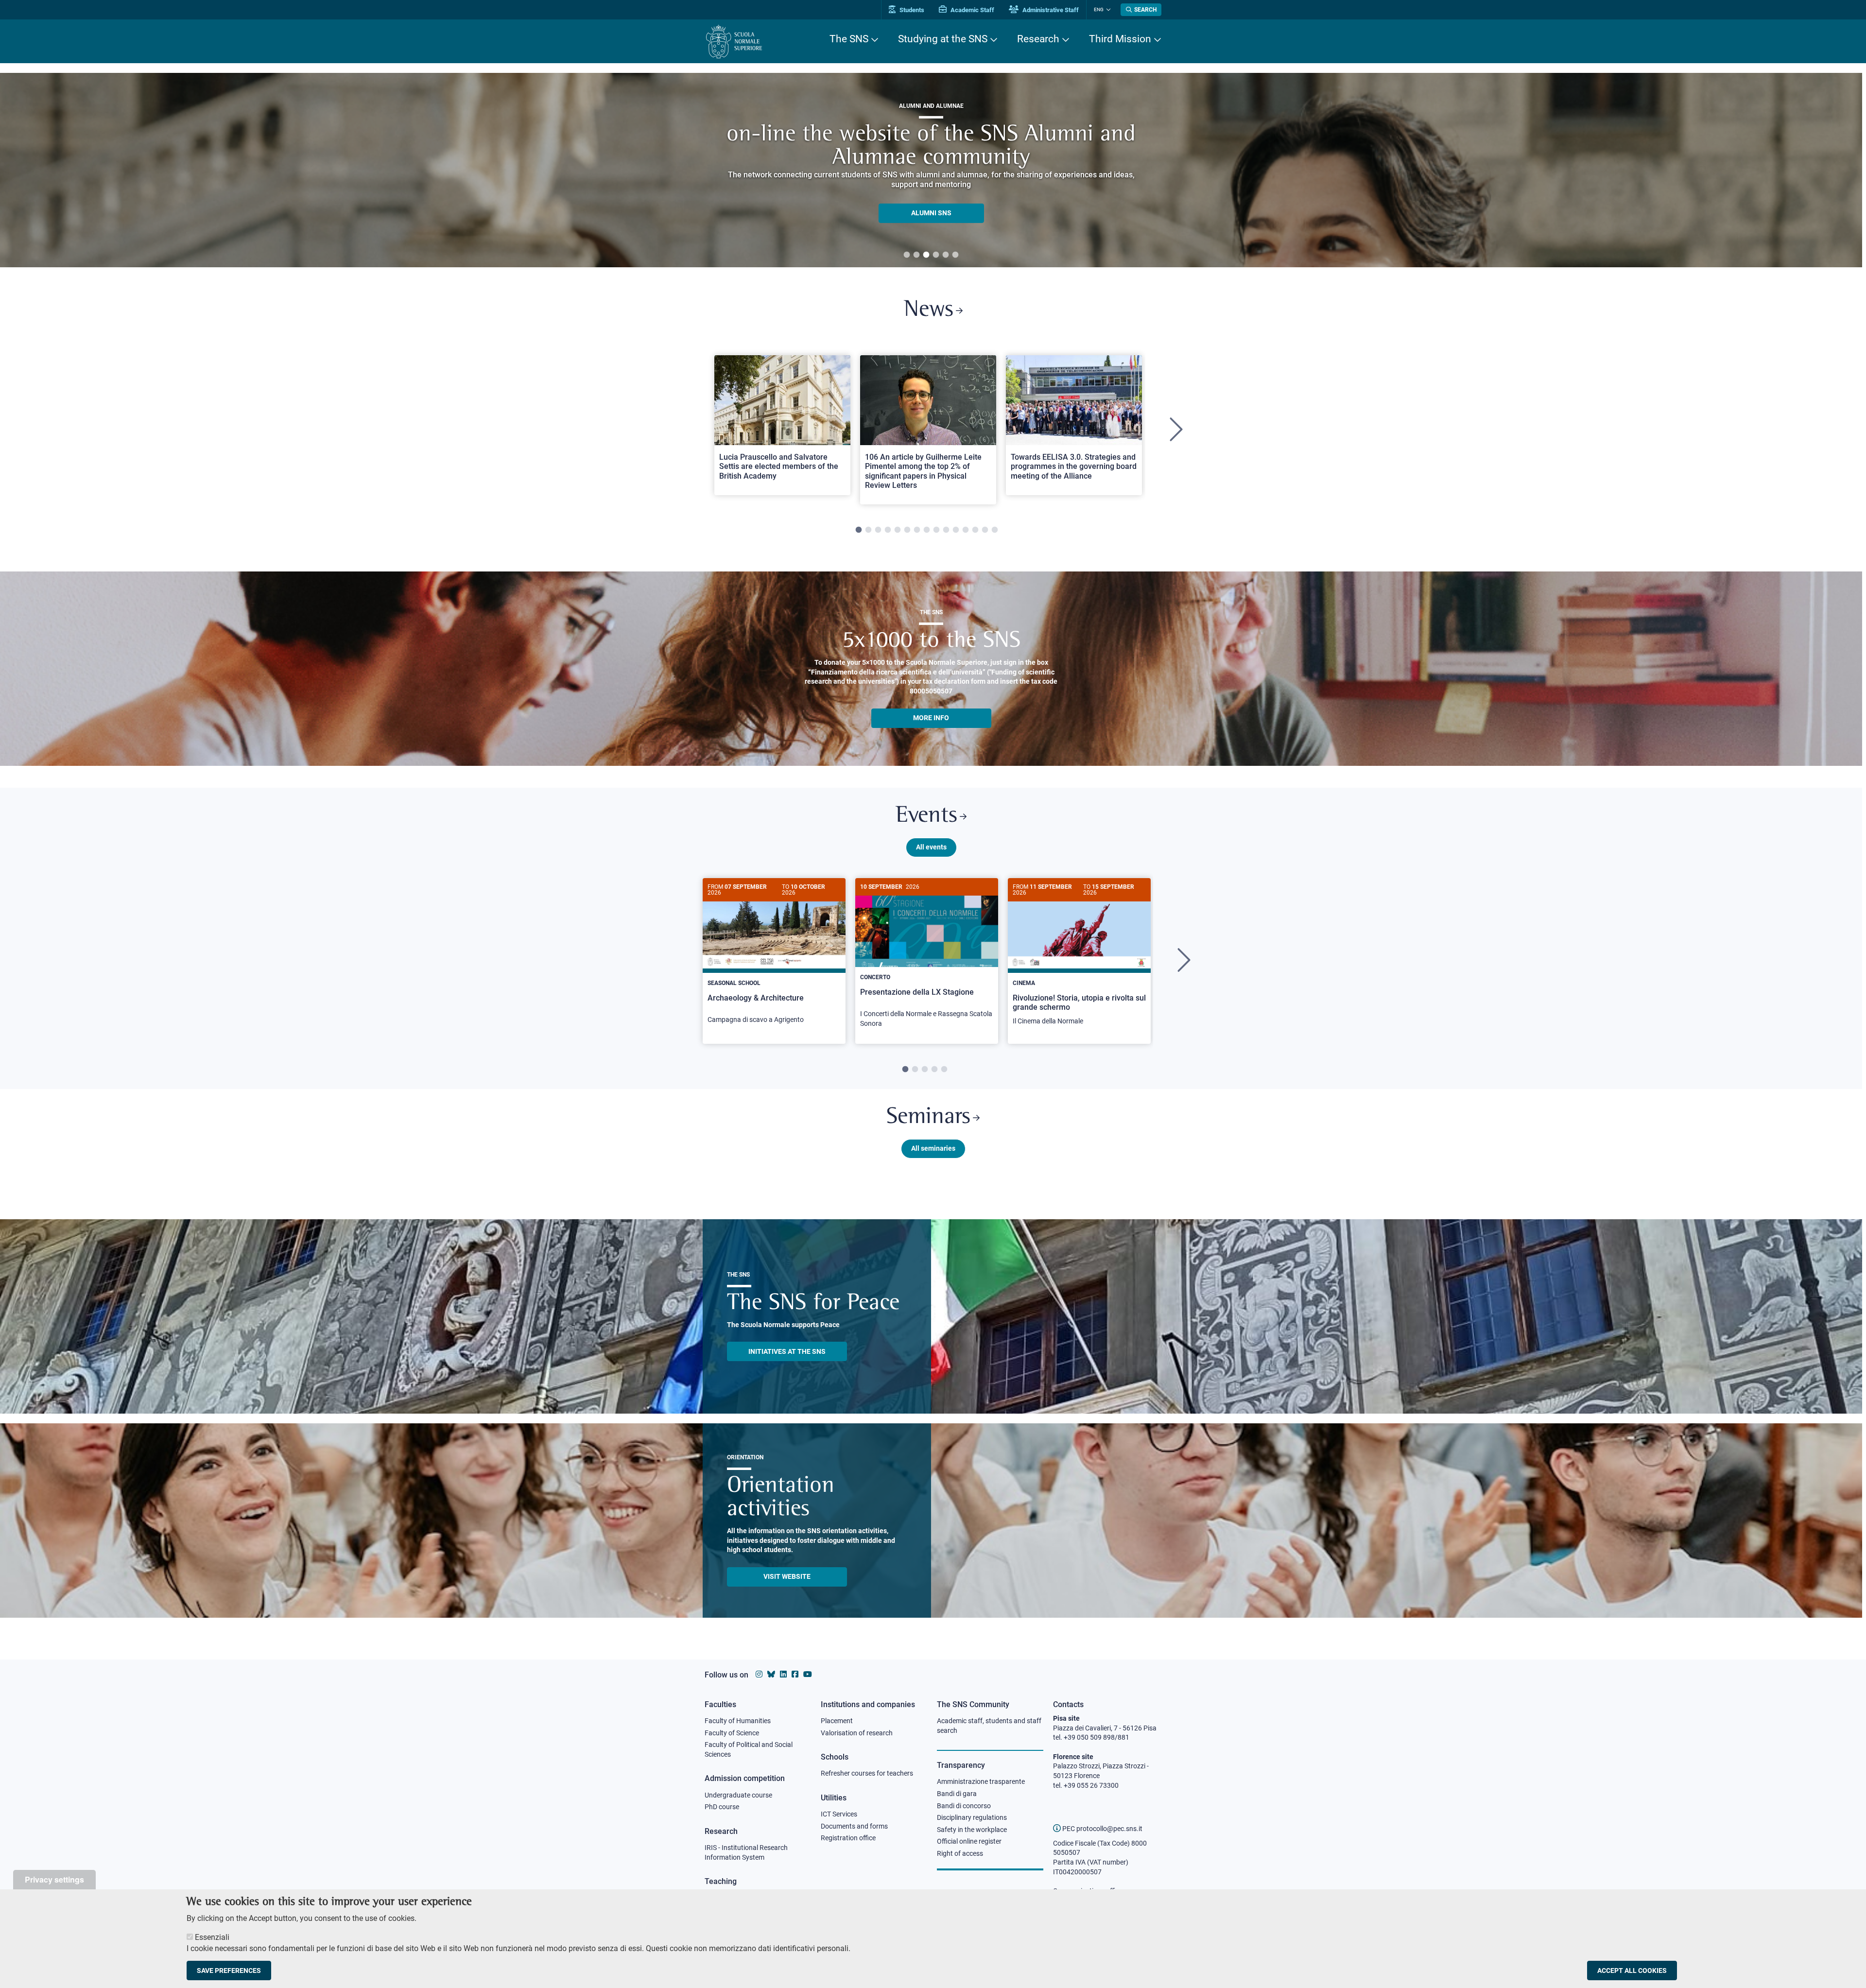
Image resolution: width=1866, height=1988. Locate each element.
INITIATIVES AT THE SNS (787, 1351)
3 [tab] (926, 255)
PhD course (722, 1807)
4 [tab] (936, 255)
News (929, 310)
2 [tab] (916, 255)
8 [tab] (927, 530)
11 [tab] (956, 530)
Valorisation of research (857, 1733)
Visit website (787, 1576)
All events (931, 847)
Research (1038, 39)
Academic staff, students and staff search (989, 1726)
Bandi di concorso (964, 1806)
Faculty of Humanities (738, 1721)
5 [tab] (946, 255)
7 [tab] (917, 530)
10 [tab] (946, 530)
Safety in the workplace (972, 1830)
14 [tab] (985, 530)
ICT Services (839, 1814)
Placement (837, 1721)
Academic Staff (972, 10)
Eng (1099, 9)
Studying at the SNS (943, 39)
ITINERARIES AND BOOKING (931, 215)
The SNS (849, 39)
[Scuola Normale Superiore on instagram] (759, 1674)
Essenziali (212, 1937)
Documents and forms (854, 1826)
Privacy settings (54, 1879)
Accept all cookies (1632, 1971)
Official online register (969, 1841)
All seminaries (933, 1148)
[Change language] (1107, 10)
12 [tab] (966, 530)
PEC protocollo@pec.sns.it (1102, 1829)
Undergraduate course (738, 1795)
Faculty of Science (732, 1733)
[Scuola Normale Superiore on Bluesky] (771, 1674)
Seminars (928, 1117)
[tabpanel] (931, 170)
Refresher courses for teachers (867, 1773)
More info (931, 718)
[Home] (734, 42)
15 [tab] (995, 530)
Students (911, 10)
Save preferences (229, 1971)
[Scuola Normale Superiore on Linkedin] (783, 1674)
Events (926, 816)
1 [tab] (907, 255)
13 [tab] (975, 530)
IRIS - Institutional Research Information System (746, 1852)
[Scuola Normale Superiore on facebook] (795, 1674)
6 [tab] (955, 255)
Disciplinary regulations (972, 1817)
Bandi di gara (957, 1794)
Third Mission (1120, 39)
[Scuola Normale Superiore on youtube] (808, 1674)
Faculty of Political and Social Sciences (749, 1749)
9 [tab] (936, 530)
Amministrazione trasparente (981, 1781)
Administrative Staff (1050, 10)
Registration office (848, 1838)
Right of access (960, 1853)
